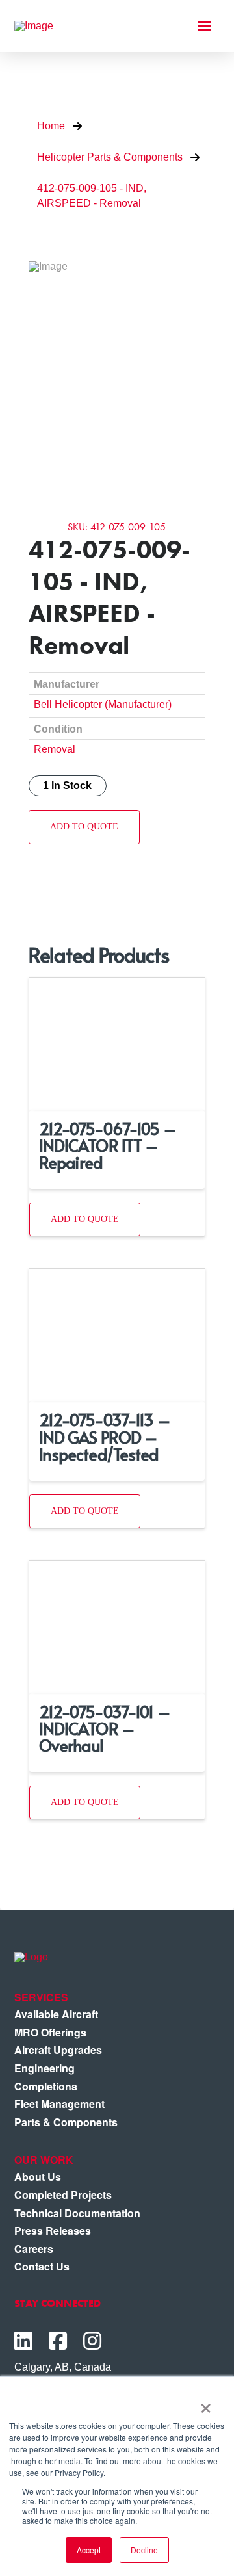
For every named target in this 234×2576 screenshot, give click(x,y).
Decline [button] (144, 2550)
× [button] (206, 2404)
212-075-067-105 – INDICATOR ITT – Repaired (108, 1145)
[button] (204, 26)
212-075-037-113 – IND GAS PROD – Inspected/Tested (105, 1437)
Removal (55, 749)
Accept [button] (89, 2550)
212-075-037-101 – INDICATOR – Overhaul (105, 1728)
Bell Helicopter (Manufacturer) (103, 704)
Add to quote (84, 826)
